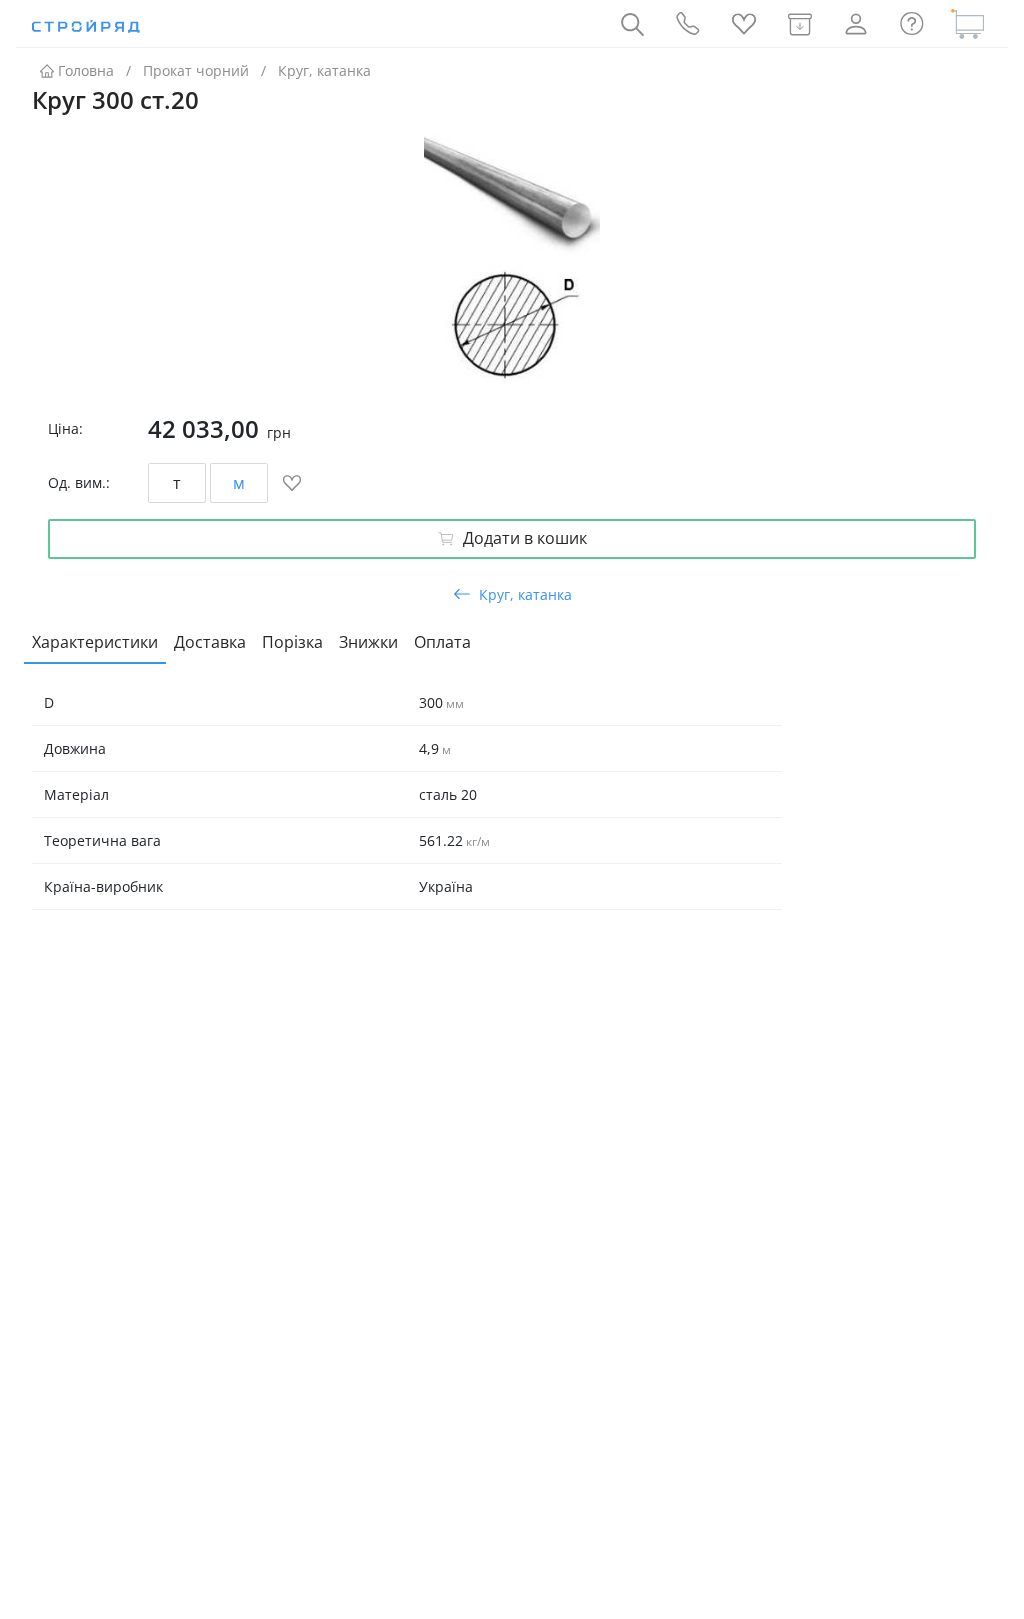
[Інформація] (912, 24)
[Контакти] (688, 24)
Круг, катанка (324, 70)
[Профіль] (856, 24)
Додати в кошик (525, 538)
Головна (86, 70)
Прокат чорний (196, 70)
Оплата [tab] (442, 642)
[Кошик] (968, 24)
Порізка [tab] (292, 642)
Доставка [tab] (210, 642)
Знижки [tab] (368, 642)
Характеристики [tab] (95, 642)
